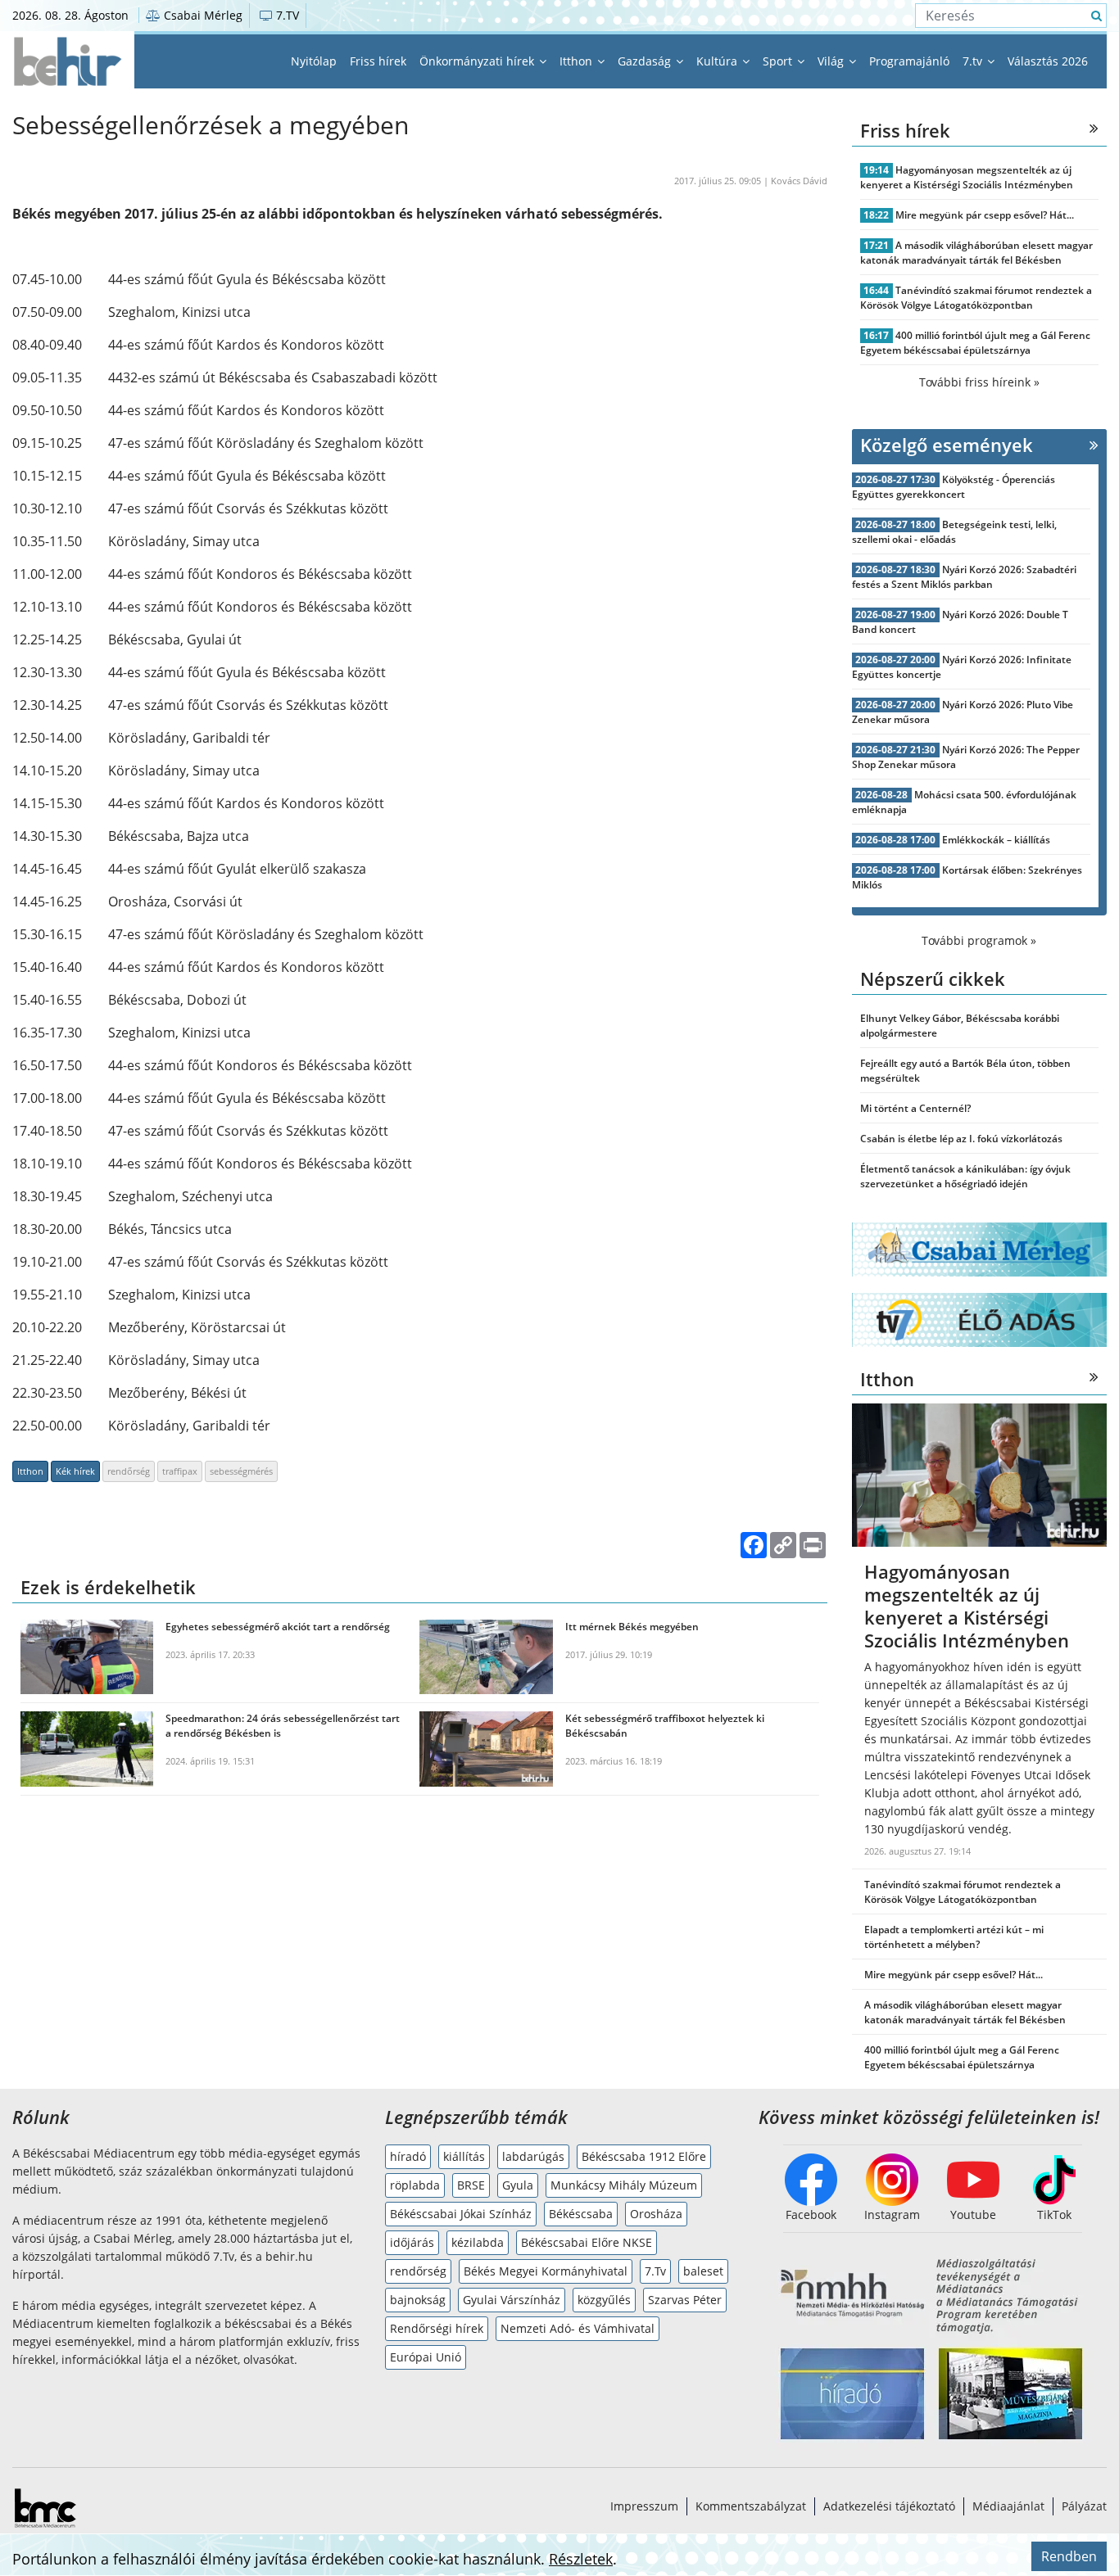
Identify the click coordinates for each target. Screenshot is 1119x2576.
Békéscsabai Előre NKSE (587, 2242)
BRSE (471, 2185)
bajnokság (418, 2300)
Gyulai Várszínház (512, 2300)
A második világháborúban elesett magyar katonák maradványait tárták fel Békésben (977, 253)
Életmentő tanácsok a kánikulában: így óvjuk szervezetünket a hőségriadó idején (965, 1176)
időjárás (412, 2242)
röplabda (415, 2185)
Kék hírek (75, 1471)
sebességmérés (241, 1471)
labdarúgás (533, 2156)
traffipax (180, 1471)
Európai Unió (426, 2357)
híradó (408, 2156)
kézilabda (478, 2242)
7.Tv (655, 2271)
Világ (832, 61)
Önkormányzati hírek (478, 61)
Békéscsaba (581, 2214)
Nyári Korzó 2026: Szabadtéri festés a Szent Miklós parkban (965, 577)
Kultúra (718, 61)
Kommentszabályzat (751, 2506)
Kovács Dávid (799, 181)
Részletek (581, 2559)
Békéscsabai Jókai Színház (461, 2214)
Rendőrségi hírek (437, 2328)
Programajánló (909, 61)
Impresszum (644, 2506)
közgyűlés (604, 2300)
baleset (703, 2271)
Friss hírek (378, 61)
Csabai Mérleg (202, 15)
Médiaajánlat (1008, 2506)
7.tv (974, 61)
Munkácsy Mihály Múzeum (624, 2185)
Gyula (518, 2185)
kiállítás (464, 2156)
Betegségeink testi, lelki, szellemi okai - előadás (955, 532)
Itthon (578, 61)
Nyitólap (314, 61)
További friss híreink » (979, 382)
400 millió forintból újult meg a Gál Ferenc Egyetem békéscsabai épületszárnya (976, 343)
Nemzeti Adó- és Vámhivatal (578, 2328)
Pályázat (1084, 2506)
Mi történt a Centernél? (915, 1108)
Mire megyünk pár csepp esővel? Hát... (985, 215)
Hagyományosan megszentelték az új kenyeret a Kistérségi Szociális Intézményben (967, 177)
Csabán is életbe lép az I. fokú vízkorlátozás (961, 1139)
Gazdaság (646, 61)
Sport (779, 61)
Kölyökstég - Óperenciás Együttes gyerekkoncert (954, 487)
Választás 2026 (1048, 61)
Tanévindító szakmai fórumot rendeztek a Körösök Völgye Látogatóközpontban (976, 298)
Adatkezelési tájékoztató (889, 2506)
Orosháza (656, 2214)
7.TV (286, 15)
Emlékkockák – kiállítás (996, 840)
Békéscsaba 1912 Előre (644, 2156)
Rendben (1069, 2556)
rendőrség (129, 1471)
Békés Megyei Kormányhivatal (546, 2271)
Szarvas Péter (685, 2300)
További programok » (979, 940)
